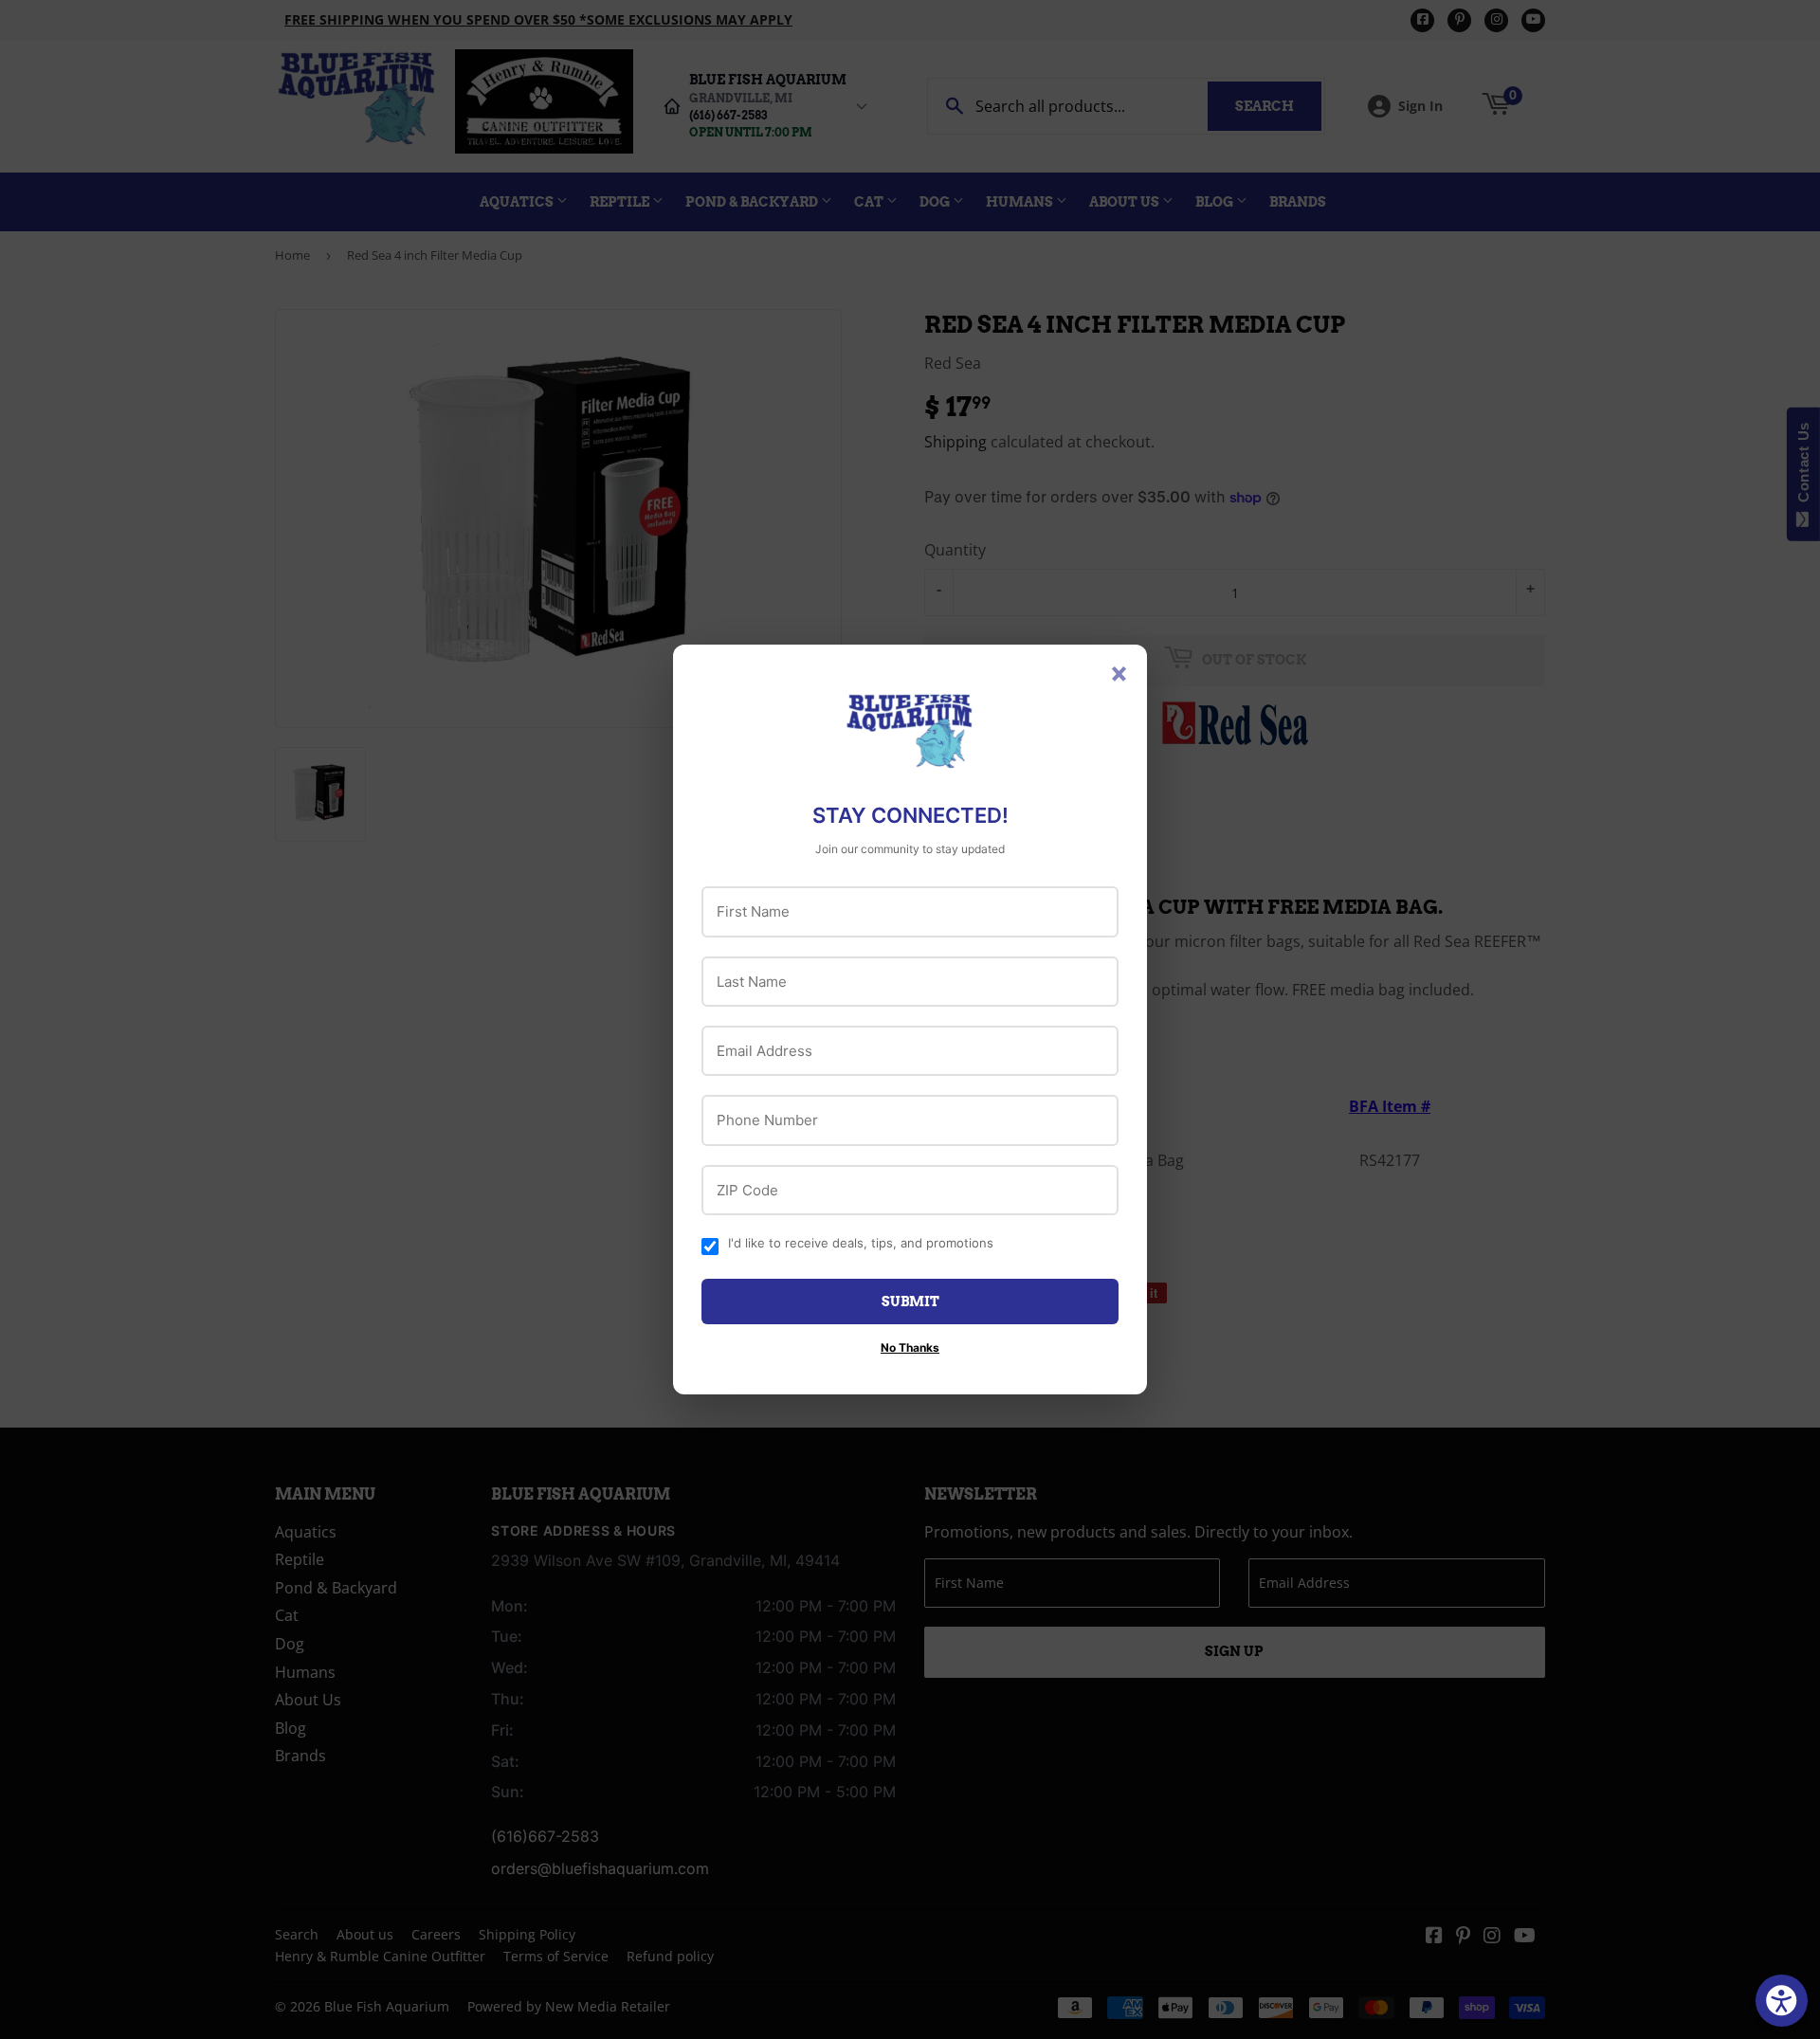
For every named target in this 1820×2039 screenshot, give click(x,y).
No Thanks (910, 1347)
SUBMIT (910, 1302)
